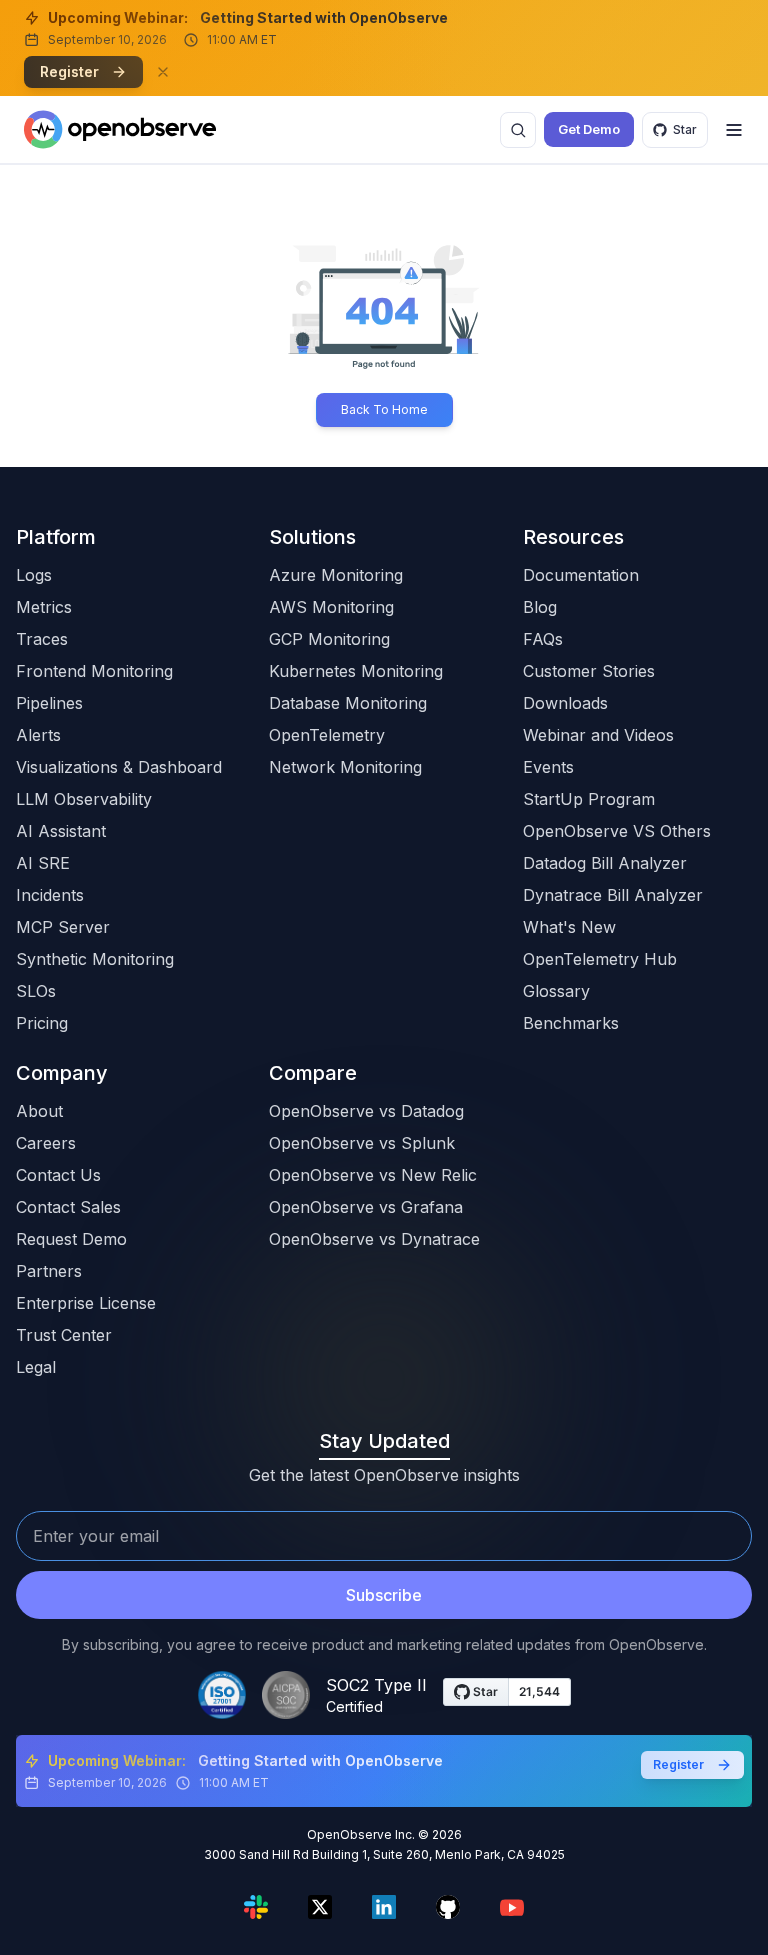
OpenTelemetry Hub (600, 959)
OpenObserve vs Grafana (366, 1207)
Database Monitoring (348, 703)
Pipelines (49, 703)
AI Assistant (61, 831)
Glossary (556, 991)
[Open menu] (734, 130)
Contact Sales (68, 1207)
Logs (34, 575)
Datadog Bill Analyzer (605, 863)
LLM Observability (84, 799)
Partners (49, 1271)
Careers (46, 1143)
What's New (569, 927)
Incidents (50, 895)
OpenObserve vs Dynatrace (374, 1239)
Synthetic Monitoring (95, 959)
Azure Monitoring (336, 575)
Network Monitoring (345, 767)
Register (69, 71)
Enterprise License (86, 1303)
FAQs (543, 639)
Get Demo (589, 129)
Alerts (38, 735)
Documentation (581, 575)
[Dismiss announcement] (163, 72)
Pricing (42, 1023)
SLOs (36, 991)
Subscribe (384, 1595)
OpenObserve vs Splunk (362, 1143)
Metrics (44, 607)
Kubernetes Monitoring (356, 671)
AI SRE (43, 863)
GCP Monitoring (329, 639)
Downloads (565, 703)
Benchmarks (571, 1023)
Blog (540, 607)
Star (685, 129)
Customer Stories (589, 671)
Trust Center (64, 1335)
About (39, 1111)
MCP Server (63, 927)
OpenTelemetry (327, 735)
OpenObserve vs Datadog (366, 1111)
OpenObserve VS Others (617, 831)
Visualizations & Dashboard (119, 767)
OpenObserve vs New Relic (373, 1175)
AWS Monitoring (331, 607)
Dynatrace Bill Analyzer (613, 895)
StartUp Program (589, 799)
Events (548, 767)
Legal (36, 1367)
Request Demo (71, 1239)
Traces (42, 639)
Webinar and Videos (598, 735)
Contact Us (58, 1175)
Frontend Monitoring (94, 671)
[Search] (518, 130)
